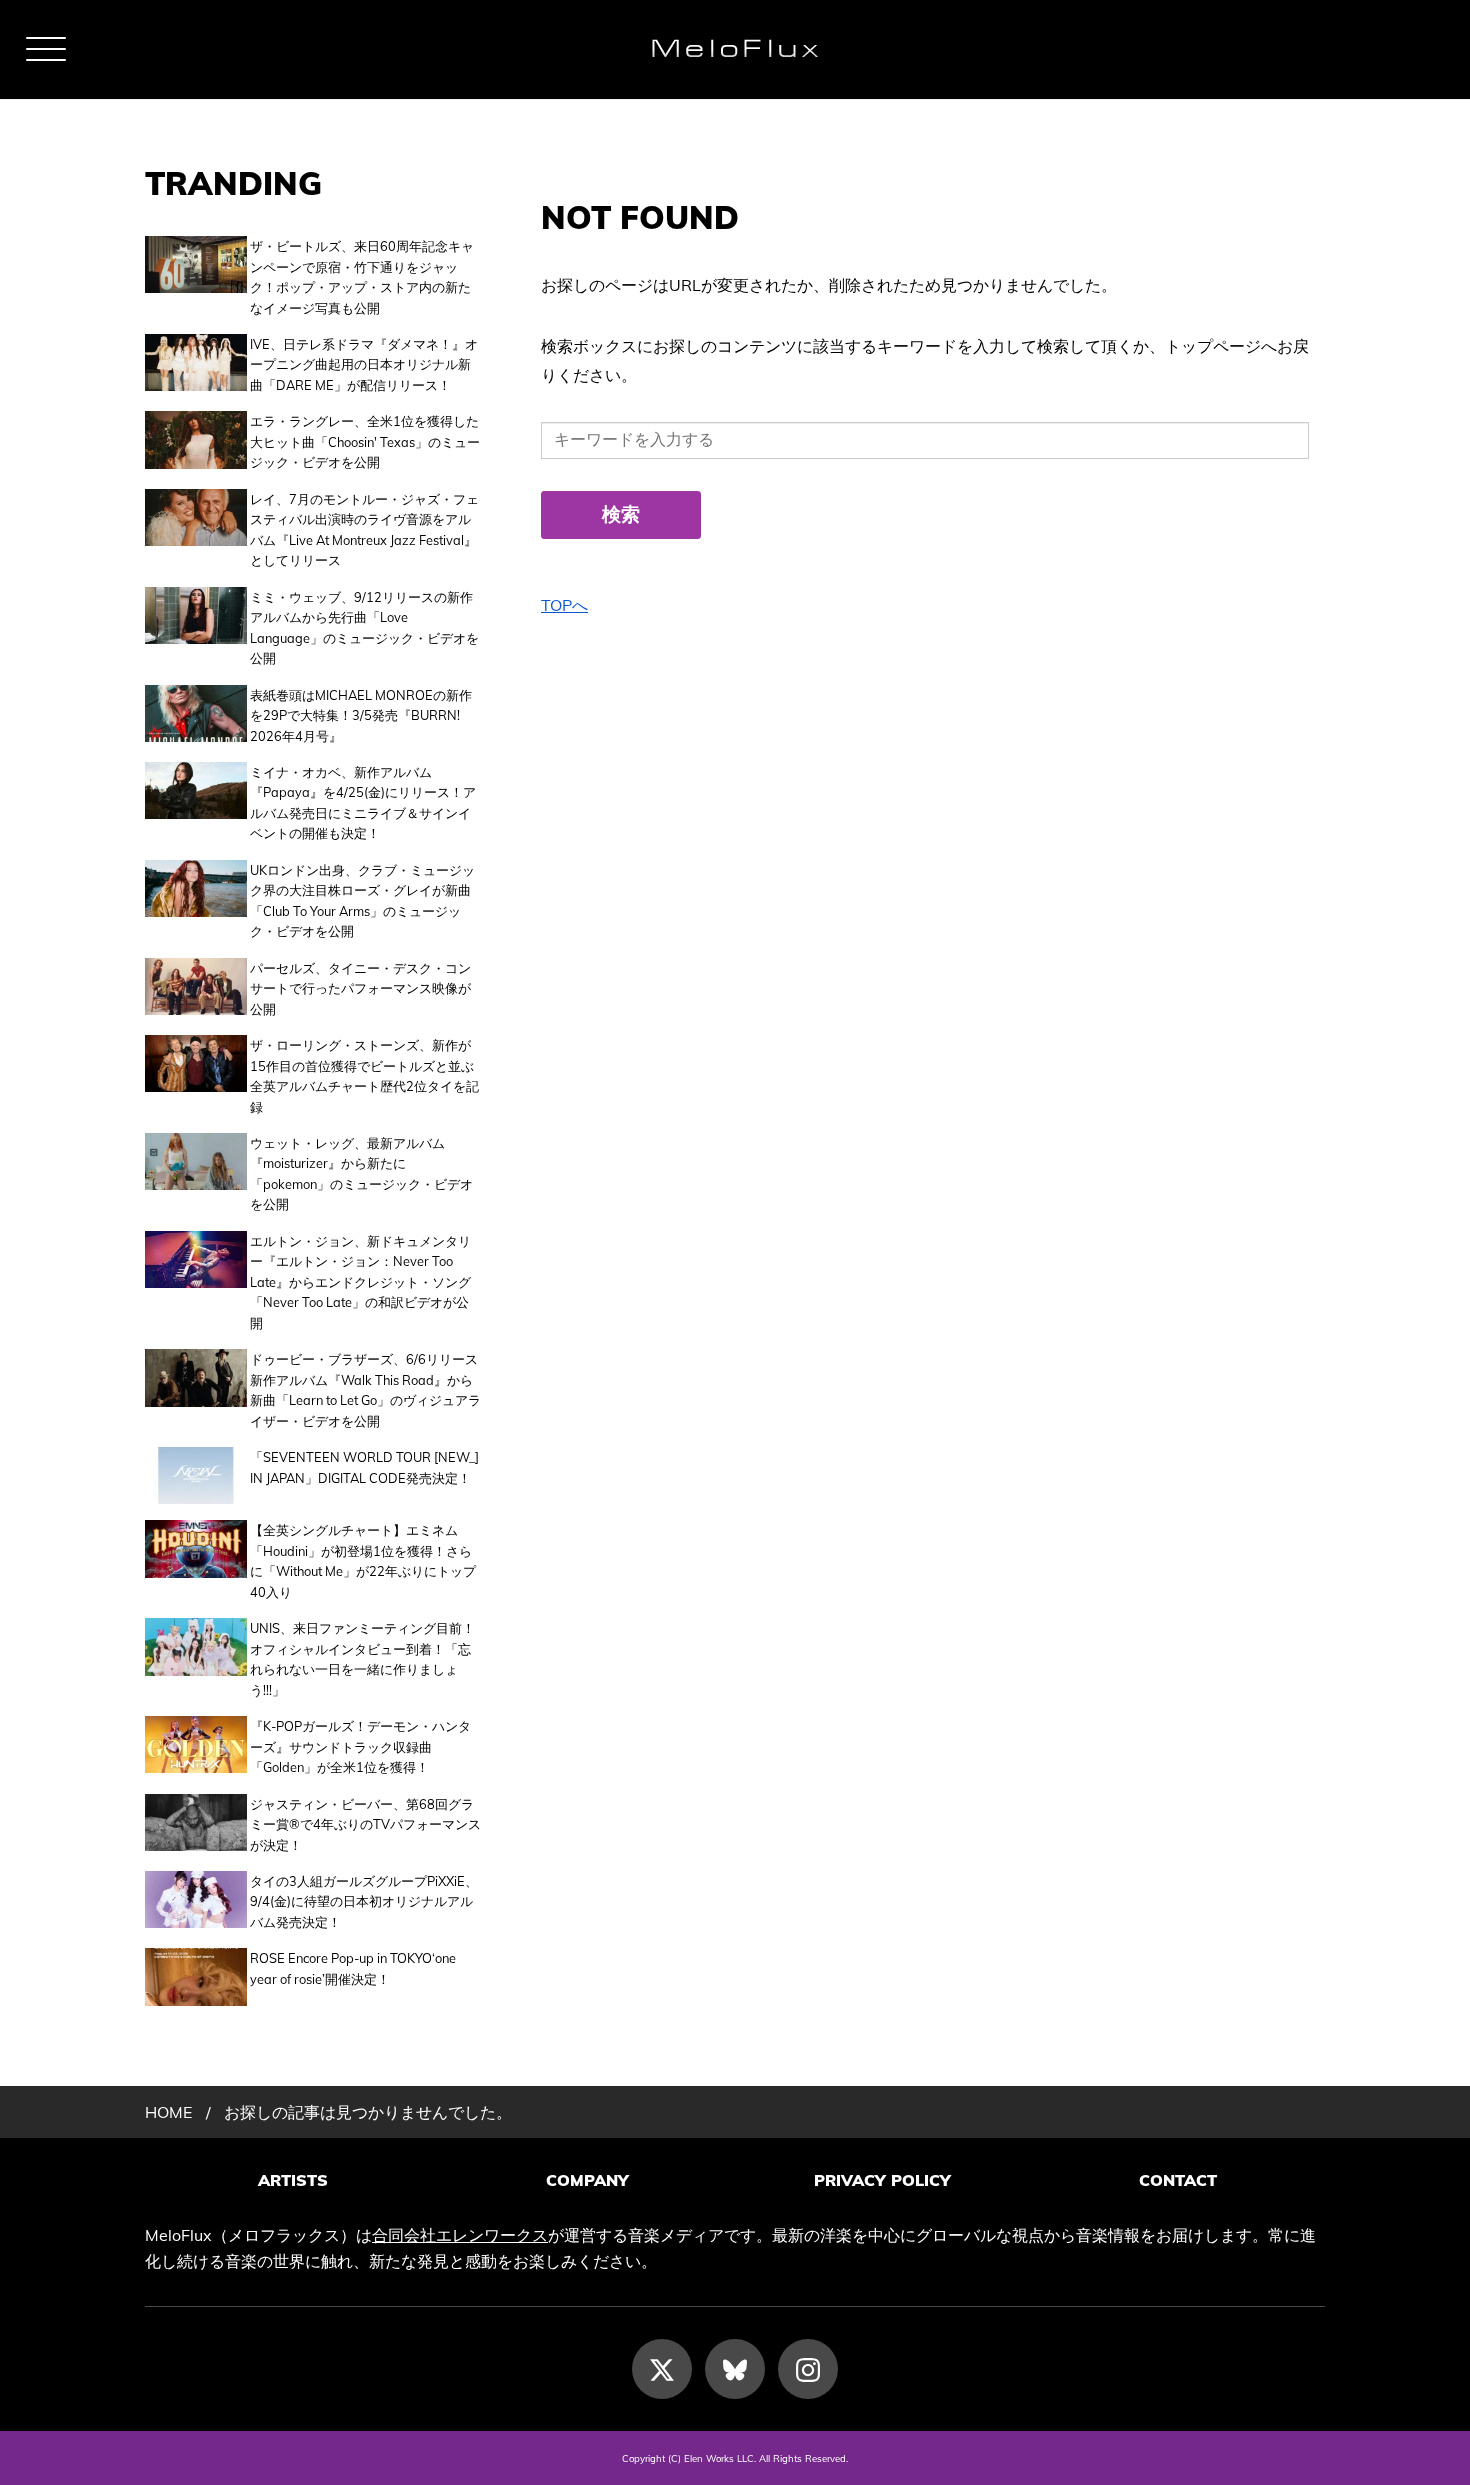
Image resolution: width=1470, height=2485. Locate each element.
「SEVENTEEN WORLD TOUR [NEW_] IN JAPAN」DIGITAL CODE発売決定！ (364, 1467)
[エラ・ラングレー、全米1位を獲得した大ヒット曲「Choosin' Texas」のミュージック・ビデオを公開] (196, 441)
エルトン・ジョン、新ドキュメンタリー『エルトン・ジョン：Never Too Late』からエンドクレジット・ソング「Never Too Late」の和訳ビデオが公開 (360, 1282)
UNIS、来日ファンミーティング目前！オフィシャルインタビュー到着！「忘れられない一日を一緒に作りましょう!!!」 (362, 1658)
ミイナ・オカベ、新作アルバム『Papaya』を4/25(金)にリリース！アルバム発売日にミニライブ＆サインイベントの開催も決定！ (363, 802)
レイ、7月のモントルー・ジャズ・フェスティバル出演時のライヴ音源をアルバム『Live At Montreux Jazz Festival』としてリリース (364, 529)
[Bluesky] (735, 2369)
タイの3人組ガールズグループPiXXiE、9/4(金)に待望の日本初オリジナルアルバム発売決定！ (364, 1901)
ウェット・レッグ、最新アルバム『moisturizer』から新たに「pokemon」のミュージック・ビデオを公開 (361, 1173)
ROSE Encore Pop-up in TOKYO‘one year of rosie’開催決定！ (353, 1968)
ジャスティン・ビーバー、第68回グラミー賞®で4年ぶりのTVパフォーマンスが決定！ (365, 1824)
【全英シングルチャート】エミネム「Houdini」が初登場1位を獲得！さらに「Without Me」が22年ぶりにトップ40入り (363, 1560)
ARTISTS (293, 2180)
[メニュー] (46, 49)
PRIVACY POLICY (882, 2180)
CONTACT (1178, 2180)
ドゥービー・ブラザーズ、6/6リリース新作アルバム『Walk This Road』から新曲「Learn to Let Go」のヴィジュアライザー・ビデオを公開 (365, 1389)
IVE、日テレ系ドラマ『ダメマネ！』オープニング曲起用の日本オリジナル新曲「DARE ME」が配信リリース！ (364, 364)
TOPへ (564, 605)
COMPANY (587, 2180)
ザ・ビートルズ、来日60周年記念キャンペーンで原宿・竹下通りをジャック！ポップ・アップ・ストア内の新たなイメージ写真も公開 (362, 276)
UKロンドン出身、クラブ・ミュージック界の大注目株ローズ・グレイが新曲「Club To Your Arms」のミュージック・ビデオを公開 (362, 900)
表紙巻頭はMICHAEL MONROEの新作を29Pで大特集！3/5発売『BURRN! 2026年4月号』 (361, 715)
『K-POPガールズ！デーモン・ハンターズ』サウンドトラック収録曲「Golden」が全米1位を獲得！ (360, 1746)
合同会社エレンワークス (460, 2235)
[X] (662, 2369)
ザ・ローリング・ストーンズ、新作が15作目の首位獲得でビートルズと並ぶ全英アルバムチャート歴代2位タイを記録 (364, 1075)
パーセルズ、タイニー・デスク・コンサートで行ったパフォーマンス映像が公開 (360, 988)
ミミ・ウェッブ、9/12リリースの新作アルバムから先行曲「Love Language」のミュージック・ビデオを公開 (364, 627)
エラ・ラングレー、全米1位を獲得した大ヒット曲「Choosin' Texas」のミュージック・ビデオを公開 (365, 441)
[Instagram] (808, 2369)
